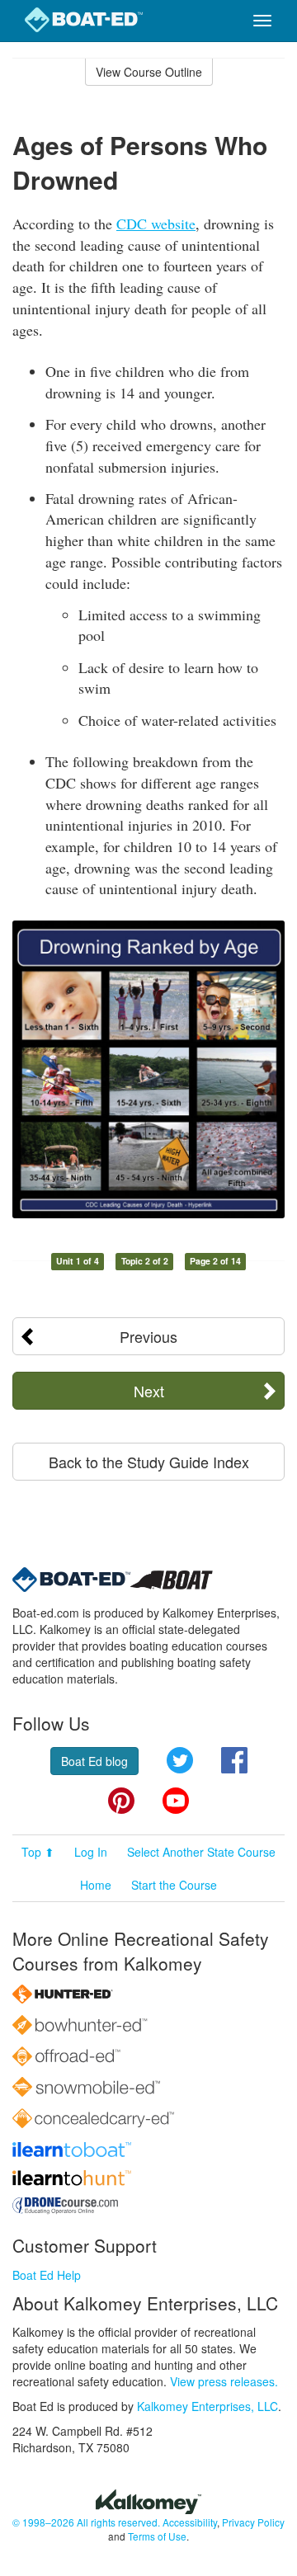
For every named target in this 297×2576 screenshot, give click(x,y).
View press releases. (224, 2381)
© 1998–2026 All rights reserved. (86, 2522)
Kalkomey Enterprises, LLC (207, 2406)
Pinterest (121, 1801)
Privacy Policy (253, 2522)
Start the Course (174, 1885)
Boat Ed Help (47, 2275)
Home (96, 1885)
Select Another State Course (201, 1852)
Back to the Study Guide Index (149, 1462)
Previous (148, 1336)
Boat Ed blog (94, 1761)
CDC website (156, 224)
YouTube (176, 1801)
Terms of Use (157, 2536)
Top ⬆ (38, 1852)
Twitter (180, 1760)
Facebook (234, 1760)
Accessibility (190, 2522)
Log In (91, 1852)
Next (149, 1391)
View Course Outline (149, 72)
